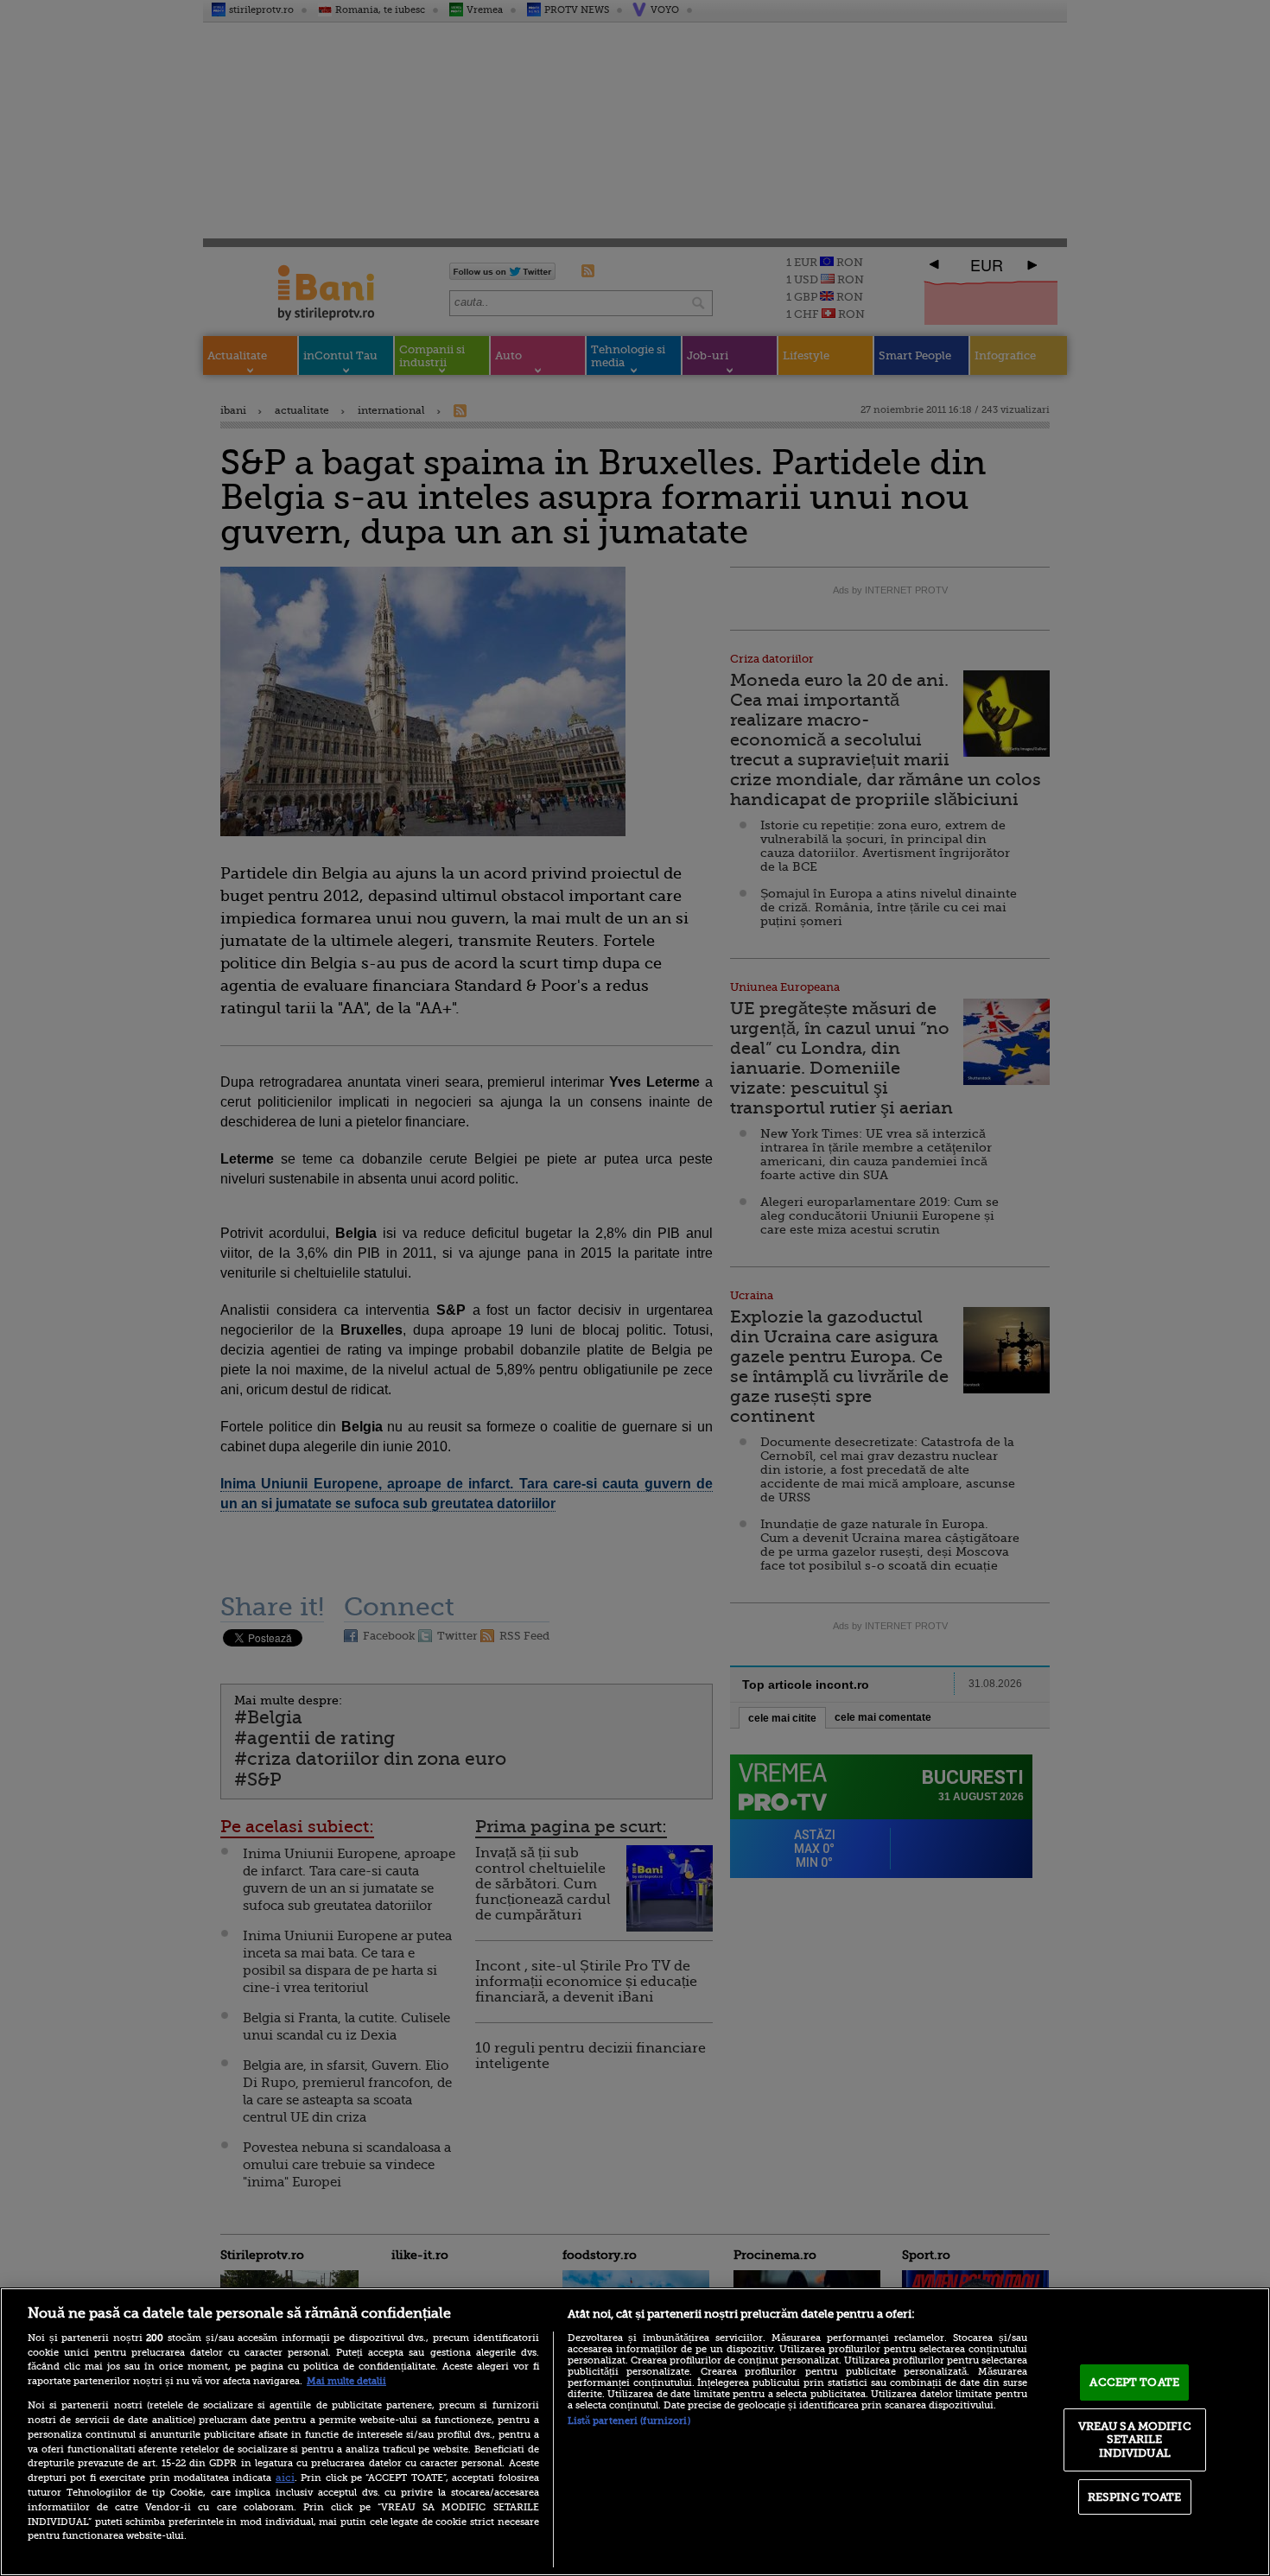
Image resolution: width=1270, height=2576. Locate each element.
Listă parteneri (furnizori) (629, 2421)
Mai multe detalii (346, 2381)
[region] (635, 2432)
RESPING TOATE (1135, 2497)
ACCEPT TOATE (1134, 2382)
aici (285, 2478)
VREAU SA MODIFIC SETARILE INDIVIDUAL (1135, 2440)
